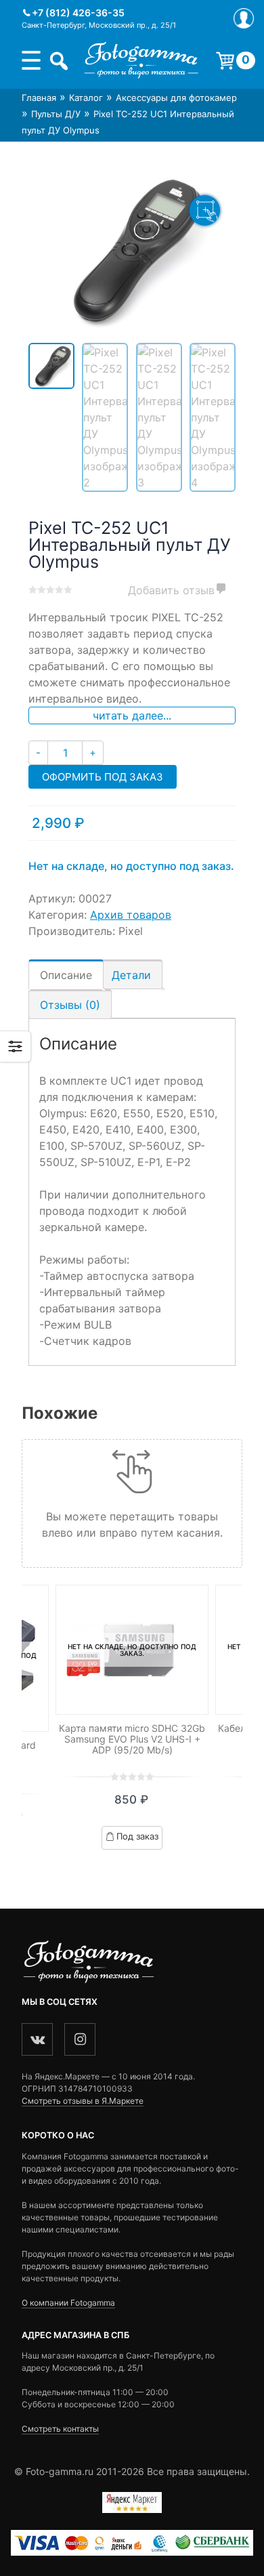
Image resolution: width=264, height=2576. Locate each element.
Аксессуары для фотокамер (176, 98)
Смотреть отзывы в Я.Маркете (83, 2101)
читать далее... (132, 715)
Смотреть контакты (60, 2429)
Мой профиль (244, 18)
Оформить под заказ (103, 777)
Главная (39, 98)
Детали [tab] (131, 975)
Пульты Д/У (56, 114)
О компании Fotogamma (68, 2303)
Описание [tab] (66, 975)
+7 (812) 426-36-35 (78, 13)
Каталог (86, 98)
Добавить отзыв (171, 590)
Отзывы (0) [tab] (70, 1005)
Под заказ (137, 1836)
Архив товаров (131, 915)
